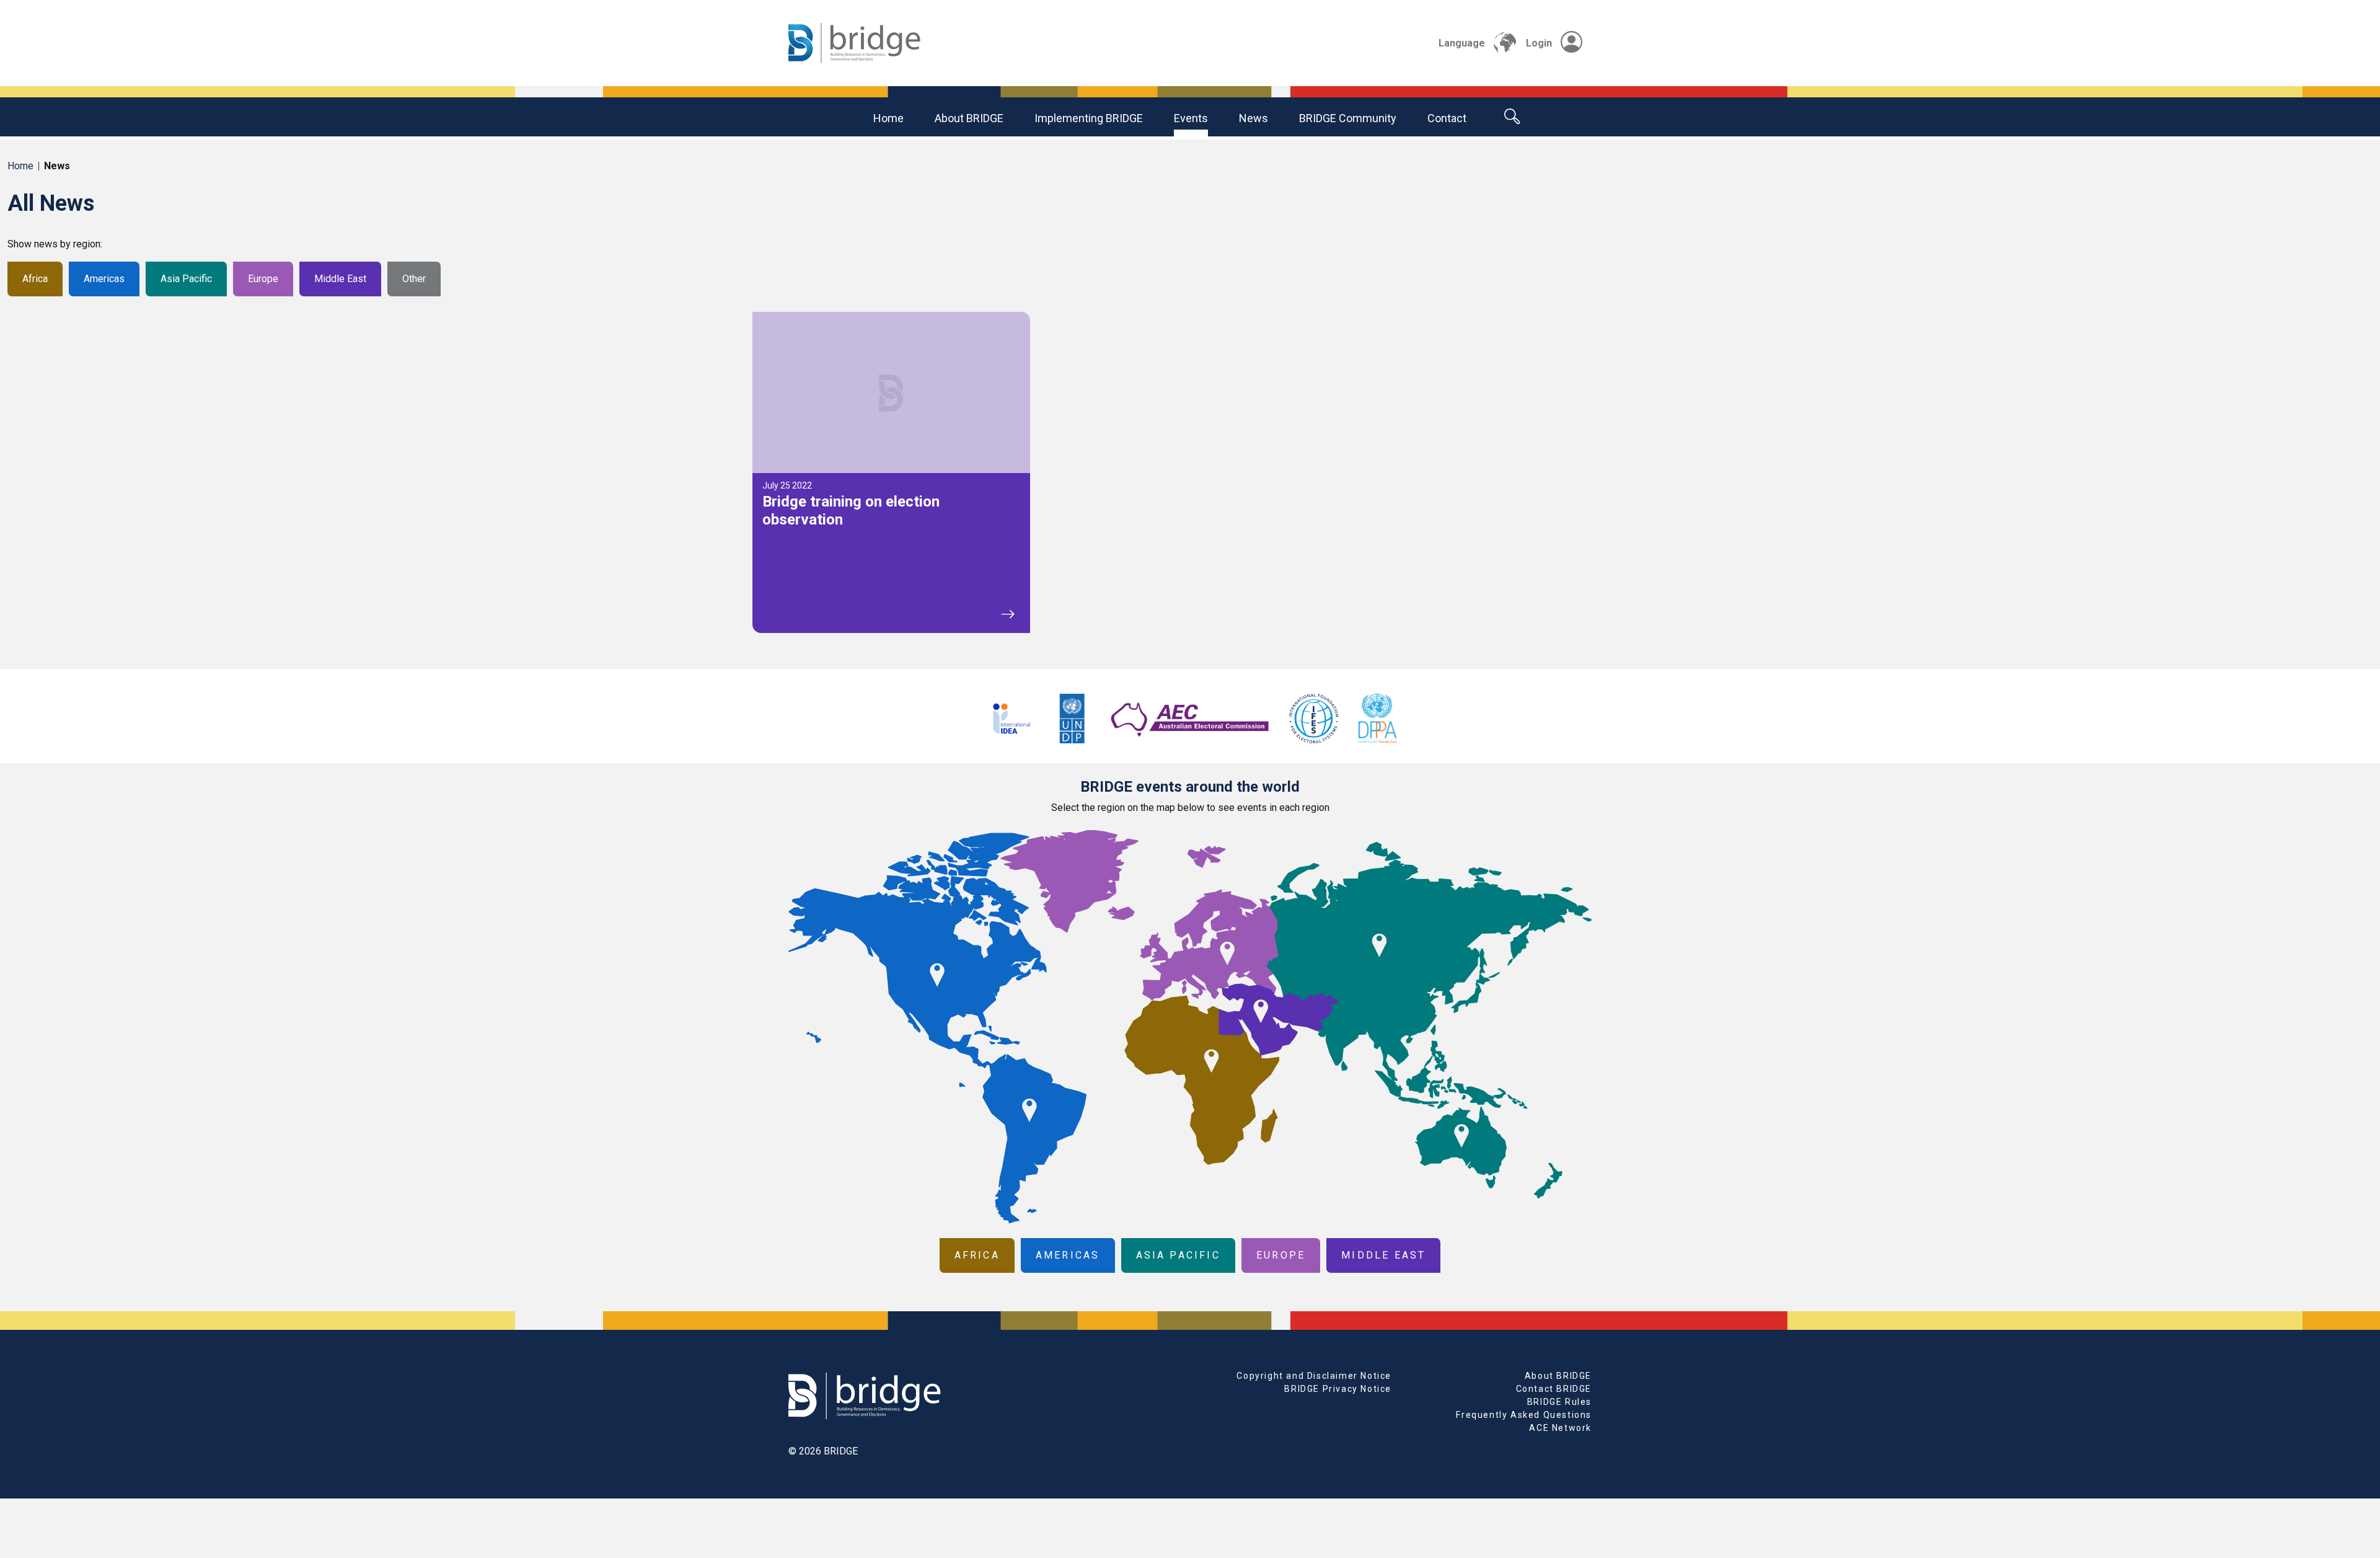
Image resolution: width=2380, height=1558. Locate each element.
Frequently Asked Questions (1524, 1415)
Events (1191, 118)
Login (1539, 43)
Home (888, 118)
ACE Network (1560, 1428)
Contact (1447, 118)
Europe (263, 279)
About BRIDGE (969, 118)
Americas (104, 279)
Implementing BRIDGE (1089, 118)
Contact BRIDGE (1554, 1389)
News (1254, 118)
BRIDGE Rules (1559, 1402)
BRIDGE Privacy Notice (1338, 1389)
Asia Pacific (186, 279)
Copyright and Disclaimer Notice (1314, 1376)
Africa (35, 279)
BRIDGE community (1348, 118)
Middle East (340, 279)
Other (414, 279)
